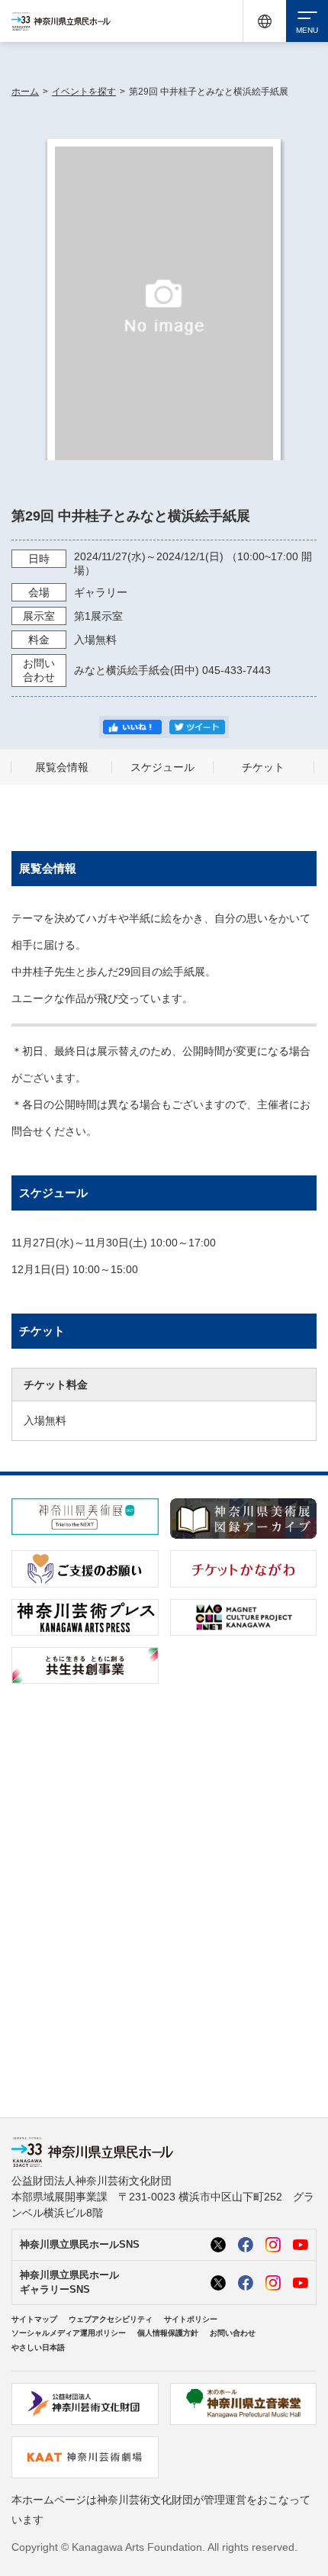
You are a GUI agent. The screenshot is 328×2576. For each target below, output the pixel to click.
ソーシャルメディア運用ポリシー (69, 2333)
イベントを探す (84, 92)
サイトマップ (34, 2319)
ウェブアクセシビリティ (111, 2319)
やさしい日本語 (38, 2347)
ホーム (25, 92)
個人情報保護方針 (168, 2333)
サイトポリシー (191, 2319)
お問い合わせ (233, 2333)
